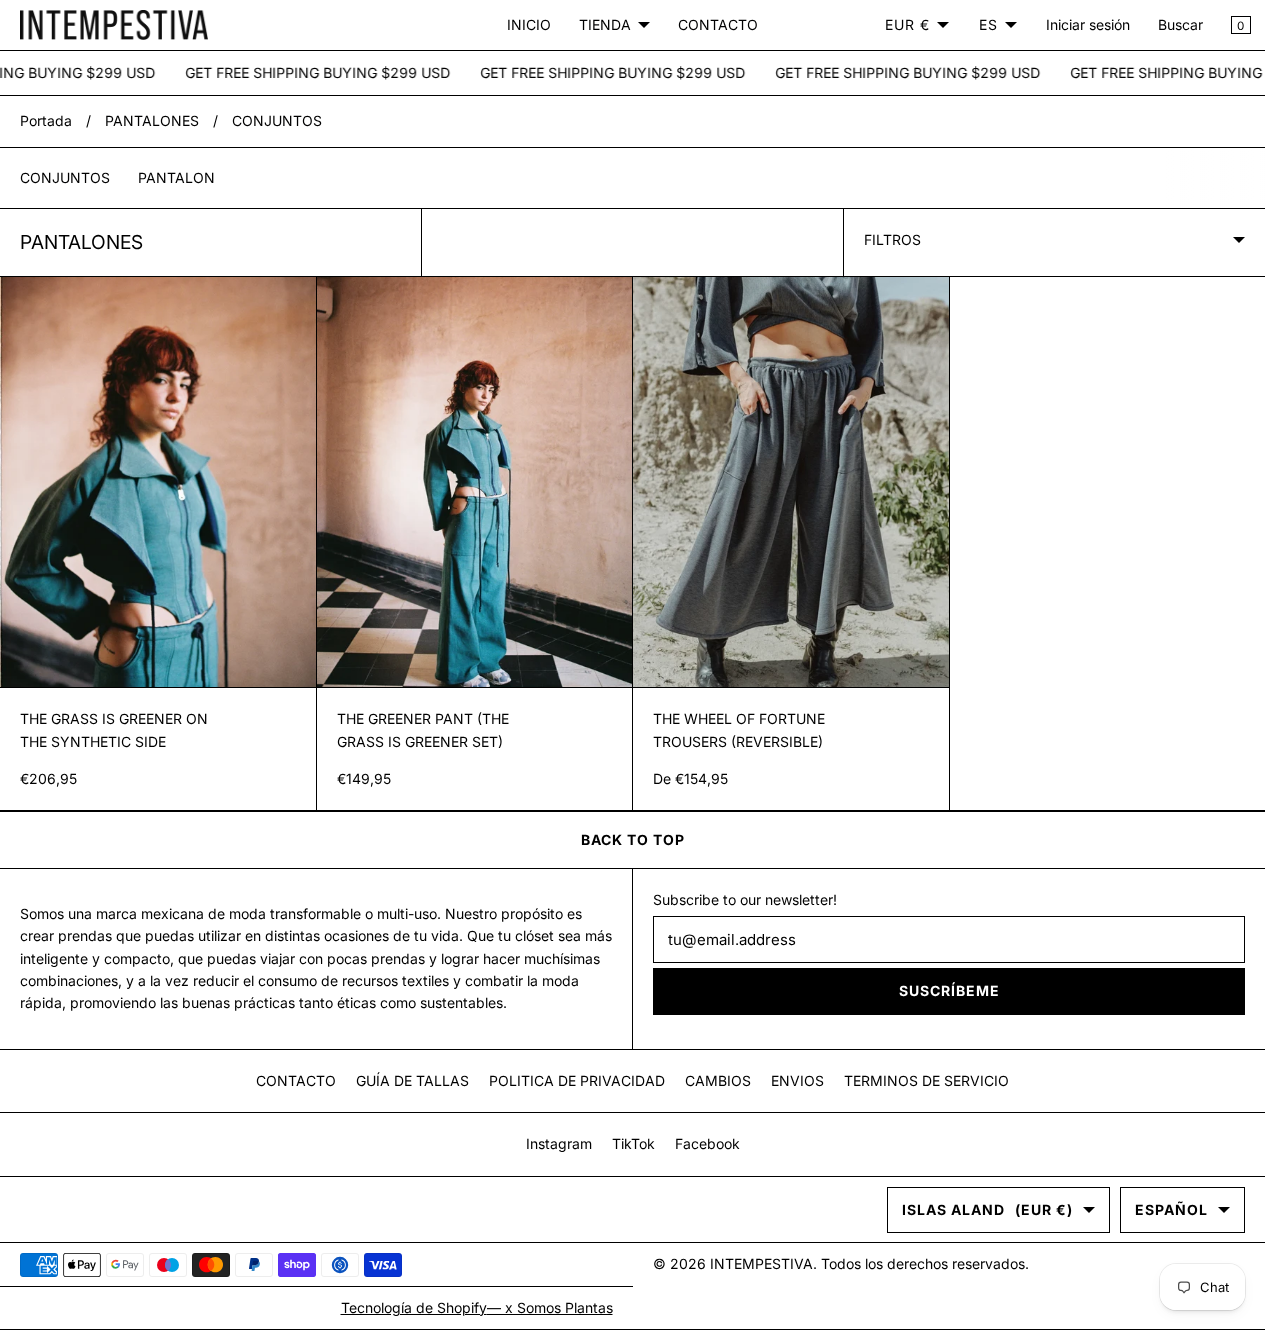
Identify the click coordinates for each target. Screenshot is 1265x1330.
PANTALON (176, 177)
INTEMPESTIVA (761, 1263)
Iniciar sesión (1088, 24)
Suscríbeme (949, 990)
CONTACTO (718, 24)
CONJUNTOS (277, 120)
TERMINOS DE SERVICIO (926, 1080)
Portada (46, 120)
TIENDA (605, 24)
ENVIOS (797, 1080)
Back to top (633, 839)
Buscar (1180, 24)
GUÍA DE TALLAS (412, 1080)
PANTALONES (152, 120)
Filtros (892, 239)
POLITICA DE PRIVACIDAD (577, 1080)
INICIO (529, 24)
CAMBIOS (718, 1080)
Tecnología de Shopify (414, 1307)
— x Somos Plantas (550, 1307)
